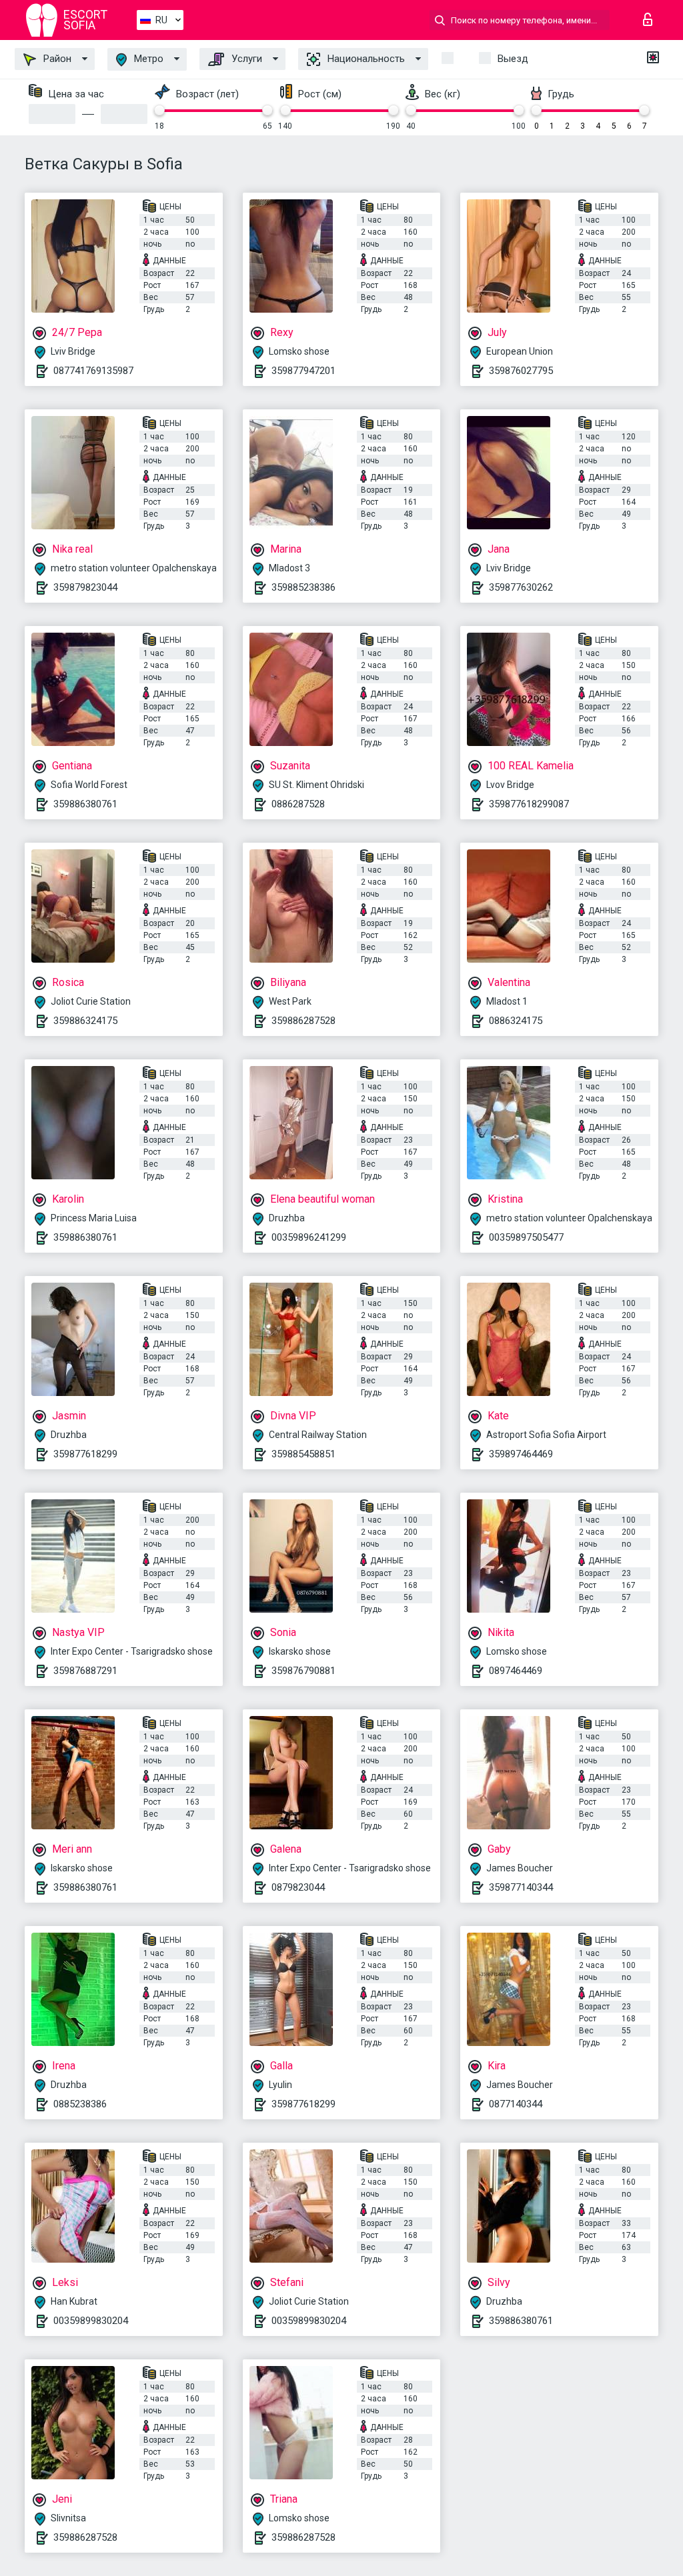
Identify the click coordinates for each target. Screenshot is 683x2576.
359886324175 (85, 1021)
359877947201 (303, 371)
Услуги (245, 59)
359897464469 (521, 1454)
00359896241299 (309, 1237)
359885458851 (303, 1454)
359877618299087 (529, 804)
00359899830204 (91, 2321)
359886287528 (303, 1021)
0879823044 (298, 1887)
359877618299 (85, 1454)
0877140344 (516, 2104)
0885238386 (80, 2104)
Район (56, 59)
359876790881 (303, 1671)
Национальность (365, 59)
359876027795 (521, 371)
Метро (147, 59)
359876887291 (85, 1671)
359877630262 (521, 587)
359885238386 (303, 587)
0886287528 (298, 804)
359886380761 (85, 804)
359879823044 (85, 587)
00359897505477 (526, 1237)
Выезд (513, 59)
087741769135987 (93, 371)
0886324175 (516, 1021)
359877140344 (521, 1887)
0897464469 (516, 1671)
